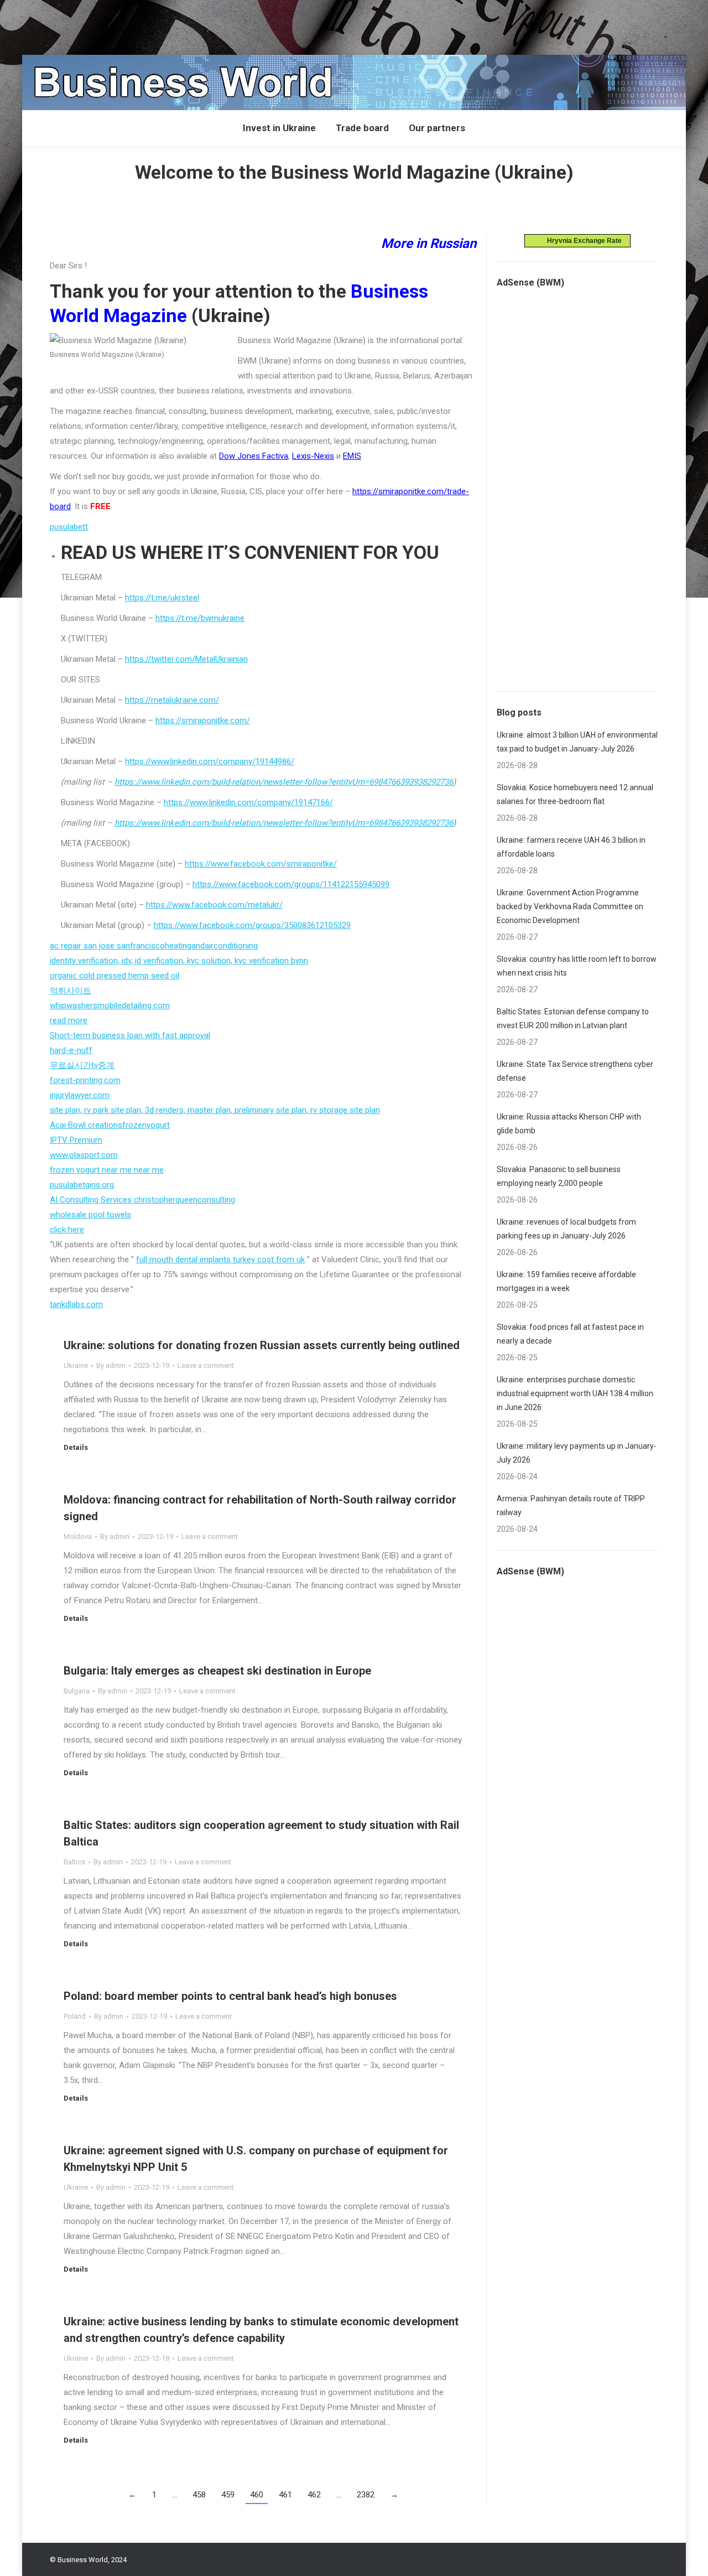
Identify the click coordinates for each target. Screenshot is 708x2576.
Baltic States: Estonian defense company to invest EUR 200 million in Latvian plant (573, 1019)
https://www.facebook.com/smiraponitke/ (261, 864)
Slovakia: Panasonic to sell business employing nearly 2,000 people (559, 1176)
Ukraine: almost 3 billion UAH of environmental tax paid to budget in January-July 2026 (577, 742)
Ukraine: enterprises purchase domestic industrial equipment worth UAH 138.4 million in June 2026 (575, 1393)
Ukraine (76, 1365)
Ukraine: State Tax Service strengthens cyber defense (575, 1071)
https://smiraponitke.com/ (203, 721)
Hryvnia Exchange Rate (582, 241)
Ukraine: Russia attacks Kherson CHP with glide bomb (569, 1124)
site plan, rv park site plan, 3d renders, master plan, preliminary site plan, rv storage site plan (215, 1110)
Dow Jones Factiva (254, 456)
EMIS (352, 456)
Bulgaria (77, 1691)
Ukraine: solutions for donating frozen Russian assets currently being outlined (262, 1345)
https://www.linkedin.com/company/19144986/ (210, 761)
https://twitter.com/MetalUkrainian (186, 659)
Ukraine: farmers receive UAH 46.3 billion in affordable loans (571, 847)
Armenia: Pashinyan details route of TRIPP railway (571, 1505)
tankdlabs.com (76, 1304)
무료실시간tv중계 (82, 1065)
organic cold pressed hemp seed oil (114, 976)
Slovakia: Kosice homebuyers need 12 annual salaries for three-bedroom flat (575, 794)
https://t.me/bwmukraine (200, 618)
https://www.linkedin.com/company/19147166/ (248, 802)
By (111, 1365)
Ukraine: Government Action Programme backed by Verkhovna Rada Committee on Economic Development (570, 906)
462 (314, 2495)
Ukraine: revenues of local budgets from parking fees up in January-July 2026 (566, 1229)
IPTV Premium (76, 1140)
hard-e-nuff (71, 1050)
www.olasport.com (84, 1155)
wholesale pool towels (90, 1215)
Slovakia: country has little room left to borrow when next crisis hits (577, 966)
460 (257, 2495)
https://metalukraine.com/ (172, 700)
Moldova (78, 1536)
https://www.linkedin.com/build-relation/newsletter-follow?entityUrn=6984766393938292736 (284, 782)
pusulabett (69, 527)
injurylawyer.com (80, 1095)
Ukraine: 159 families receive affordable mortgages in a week (566, 1281)
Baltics (74, 1862)
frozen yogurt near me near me (107, 1170)
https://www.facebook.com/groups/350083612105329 (252, 925)
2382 (366, 2495)
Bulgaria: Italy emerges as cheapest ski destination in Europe (217, 1671)
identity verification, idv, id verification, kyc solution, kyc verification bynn (179, 961)
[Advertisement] (201, 25)
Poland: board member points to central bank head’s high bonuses (230, 1996)
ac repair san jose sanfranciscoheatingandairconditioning (154, 946)
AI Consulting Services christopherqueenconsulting (142, 1200)
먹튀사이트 (71, 991)
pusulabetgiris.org (82, 1185)
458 (199, 2495)
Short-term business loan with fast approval (130, 1035)
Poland (75, 2016)
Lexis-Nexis (313, 456)
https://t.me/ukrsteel (162, 598)
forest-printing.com (85, 1080)
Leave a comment (206, 1365)
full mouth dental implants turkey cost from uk (220, 1260)
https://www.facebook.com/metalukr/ (214, 905)
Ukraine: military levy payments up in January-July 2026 (577, 1453)
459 (228, 2495)
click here (67, 1230)
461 (285, 2495)
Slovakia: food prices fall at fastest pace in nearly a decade (570, 1334)
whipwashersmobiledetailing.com (110, 1005)
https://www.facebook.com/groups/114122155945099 (291, 884)
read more (69, 1020)
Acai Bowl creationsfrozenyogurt (110, 1125)
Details (76, 1447)
